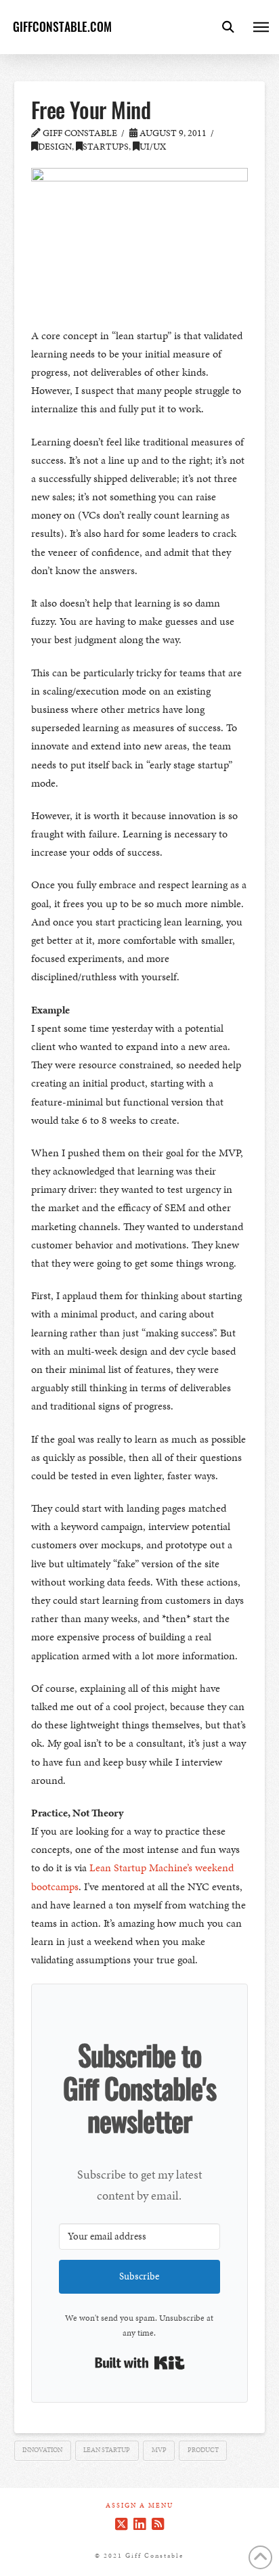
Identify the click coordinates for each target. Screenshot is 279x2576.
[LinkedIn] (139, 2524)
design (55, 147)
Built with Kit (140, 2363)
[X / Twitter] (121, 2524)
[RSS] (158, 2524)
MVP (159, 2450)
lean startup (107, 2450)
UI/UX (153, 147)
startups (106, 147)
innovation (42, 2450)
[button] (228, 27)
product (203, 2450)
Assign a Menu (139, 2506)
